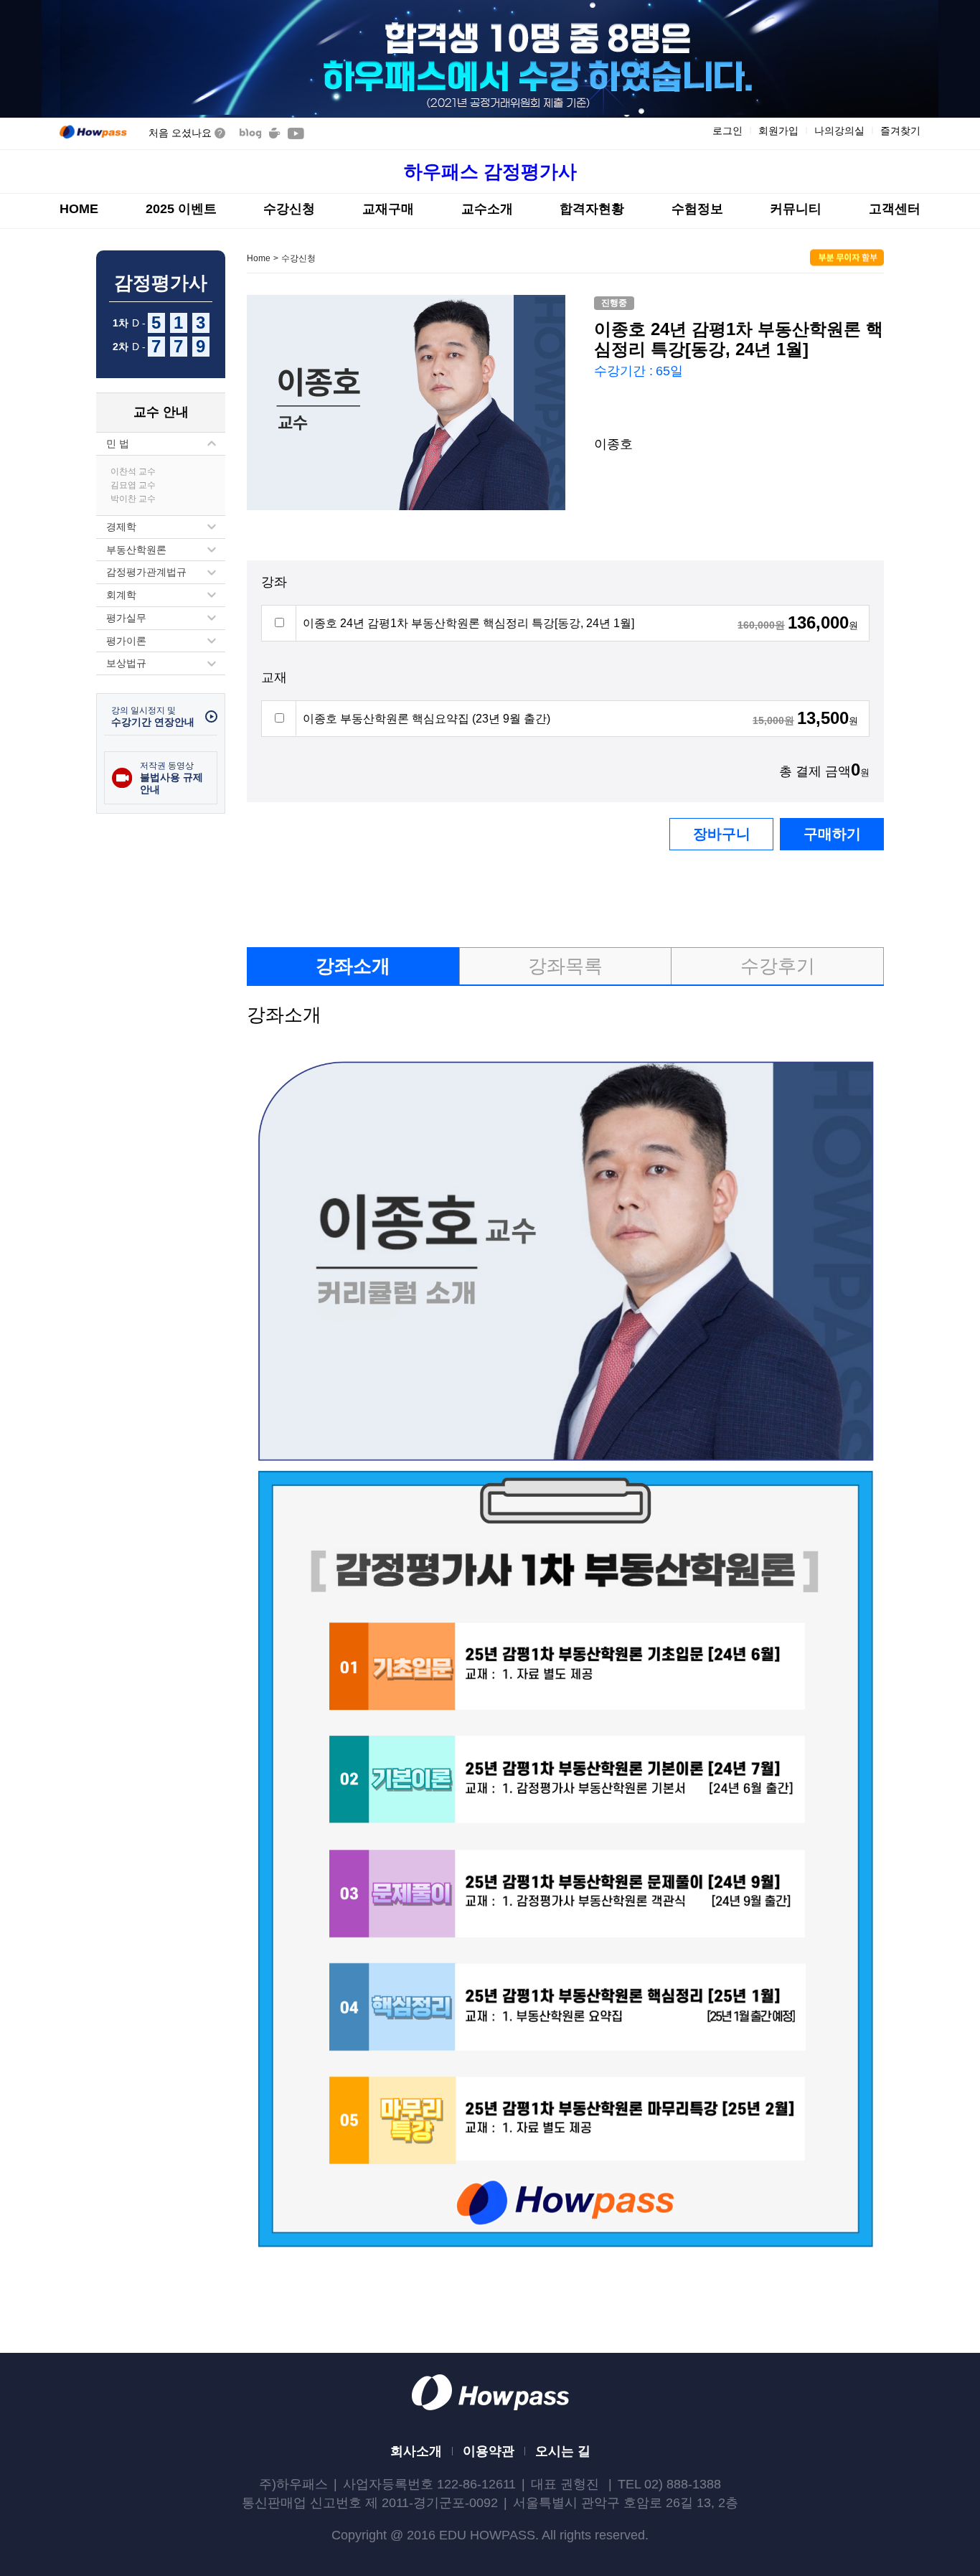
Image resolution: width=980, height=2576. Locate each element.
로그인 (727, 131)
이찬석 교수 (133, 471)
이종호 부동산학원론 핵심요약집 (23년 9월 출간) (427, 719)
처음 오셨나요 (185, 133)
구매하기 (832, 834)
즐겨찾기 (900, 131)
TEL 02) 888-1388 (669, 2484)
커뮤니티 (796, 209)
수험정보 (697, 209)
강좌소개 (353, 966)
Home (259, 258)
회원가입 (778, 131)
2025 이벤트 (181, 209)
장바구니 (722, 834)
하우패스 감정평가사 (490, 171)
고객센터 (895, 209)
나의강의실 (839, 131)
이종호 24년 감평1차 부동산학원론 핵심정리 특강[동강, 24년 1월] (468, 623)
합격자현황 (592, 209)
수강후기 (778, 966)
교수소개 (487, 209)
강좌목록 (565, 966)
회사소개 (416, 2451)
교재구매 (388, 209)
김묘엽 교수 (133, 485)
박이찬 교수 (133, 499)
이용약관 (489, 2451)
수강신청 (289, 209)
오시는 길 (563, 2451)
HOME (79, 209)
